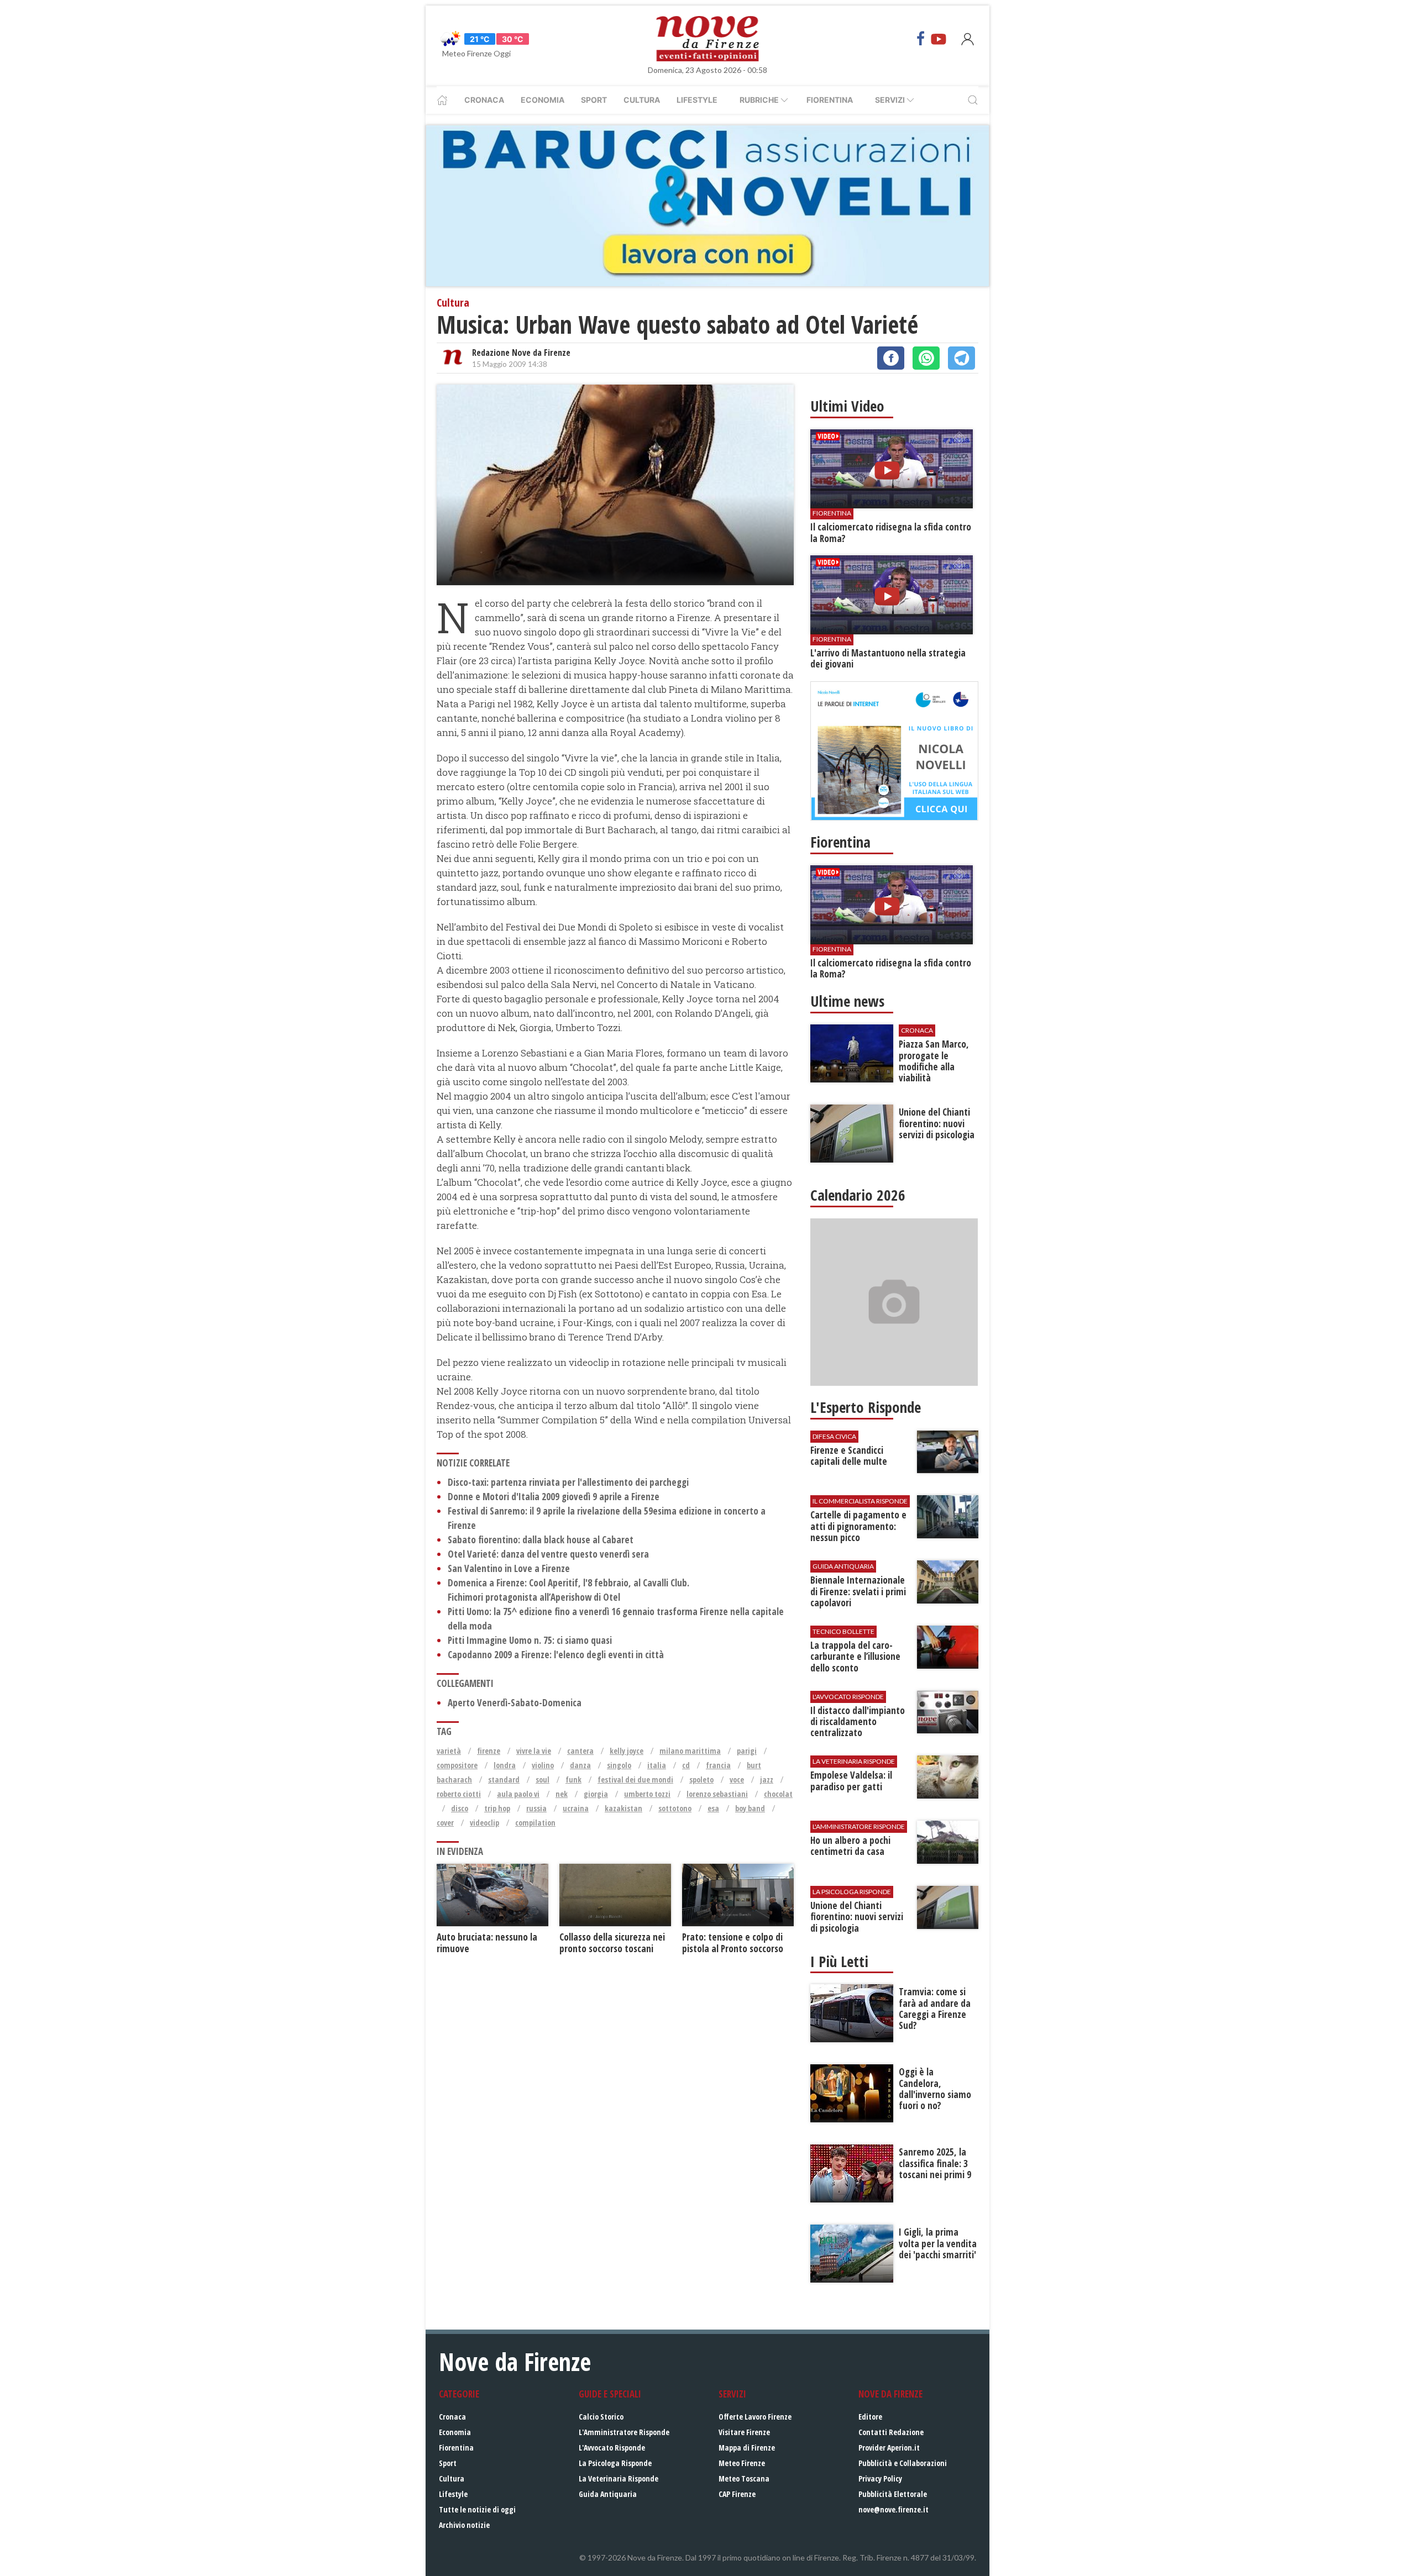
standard (504, 1779)
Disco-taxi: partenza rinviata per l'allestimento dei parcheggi (568, 1482)
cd (686, 1765)
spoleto (701, 1779)
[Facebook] (921, 39)
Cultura (642, 100)
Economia (543, 100)
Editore (870, 2417)
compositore (457, 1765)
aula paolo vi (518, 1794)
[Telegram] (961, 358)
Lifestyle (697, 100)
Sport (594, 100)
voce (737, 1779)
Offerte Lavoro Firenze (755, 2417)
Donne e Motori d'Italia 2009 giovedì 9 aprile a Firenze (554, 1497)
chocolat (778, 1794)
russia (536, 1808)
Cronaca (484, 100)
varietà (449, 1751)
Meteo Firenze (742, 2463)
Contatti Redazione (891, 2432)
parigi (747, 1751)
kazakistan (623, 1808)
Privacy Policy (880, 2478)
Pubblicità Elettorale (893, 2494)
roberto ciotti (459, 1794)
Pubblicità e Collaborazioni (903, 2463)
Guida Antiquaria (608, 2494)
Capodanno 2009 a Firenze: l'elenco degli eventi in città (556, 1655)
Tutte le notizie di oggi (477, 2509)
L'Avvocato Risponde (612, 2448)
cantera (580, 1751)
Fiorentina (830, 100)
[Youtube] (939, 39)
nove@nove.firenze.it (893, 2509)
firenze (489, 1751)
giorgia (596, 1794)
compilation (535, 1823)
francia (718, 1765)
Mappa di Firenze (747, 2448)
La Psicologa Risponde (615, 2463)
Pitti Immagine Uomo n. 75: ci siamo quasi (530, 1640)
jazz (767, 1779)
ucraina (576, 1808)
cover (445, 1823)
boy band (750, 1808)
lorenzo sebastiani (717, 1794)
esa (713, 1808)
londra (505, 1765)
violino (543, 1765)
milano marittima (690, 1751)
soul (543, 1779)
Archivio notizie (464, 2525)
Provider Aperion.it (889, 2448)
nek (562, 1794)
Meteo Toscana (744, 2478)
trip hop (497, 1808)
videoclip (484, 1823)
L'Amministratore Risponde (624, 2432)
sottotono (675, 1808)
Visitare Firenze (744, 2432)
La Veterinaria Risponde (619, 2478)
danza (580, 1765)
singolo (619, 1765)
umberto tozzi (647, 1794)
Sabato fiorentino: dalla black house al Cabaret (541, 1540)
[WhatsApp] (926, 358)
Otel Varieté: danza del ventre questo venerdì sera (548, 1554)
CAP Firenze (737, 2494)
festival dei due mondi (635, 1779)
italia (657, 1765)
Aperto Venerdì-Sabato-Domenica (515, 1703)
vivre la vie (534, 1751)
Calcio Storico (601, 2417)
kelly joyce (627, 1751)
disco (460, 1808)
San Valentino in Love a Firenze (509, 1568)
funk (573, 1779)
